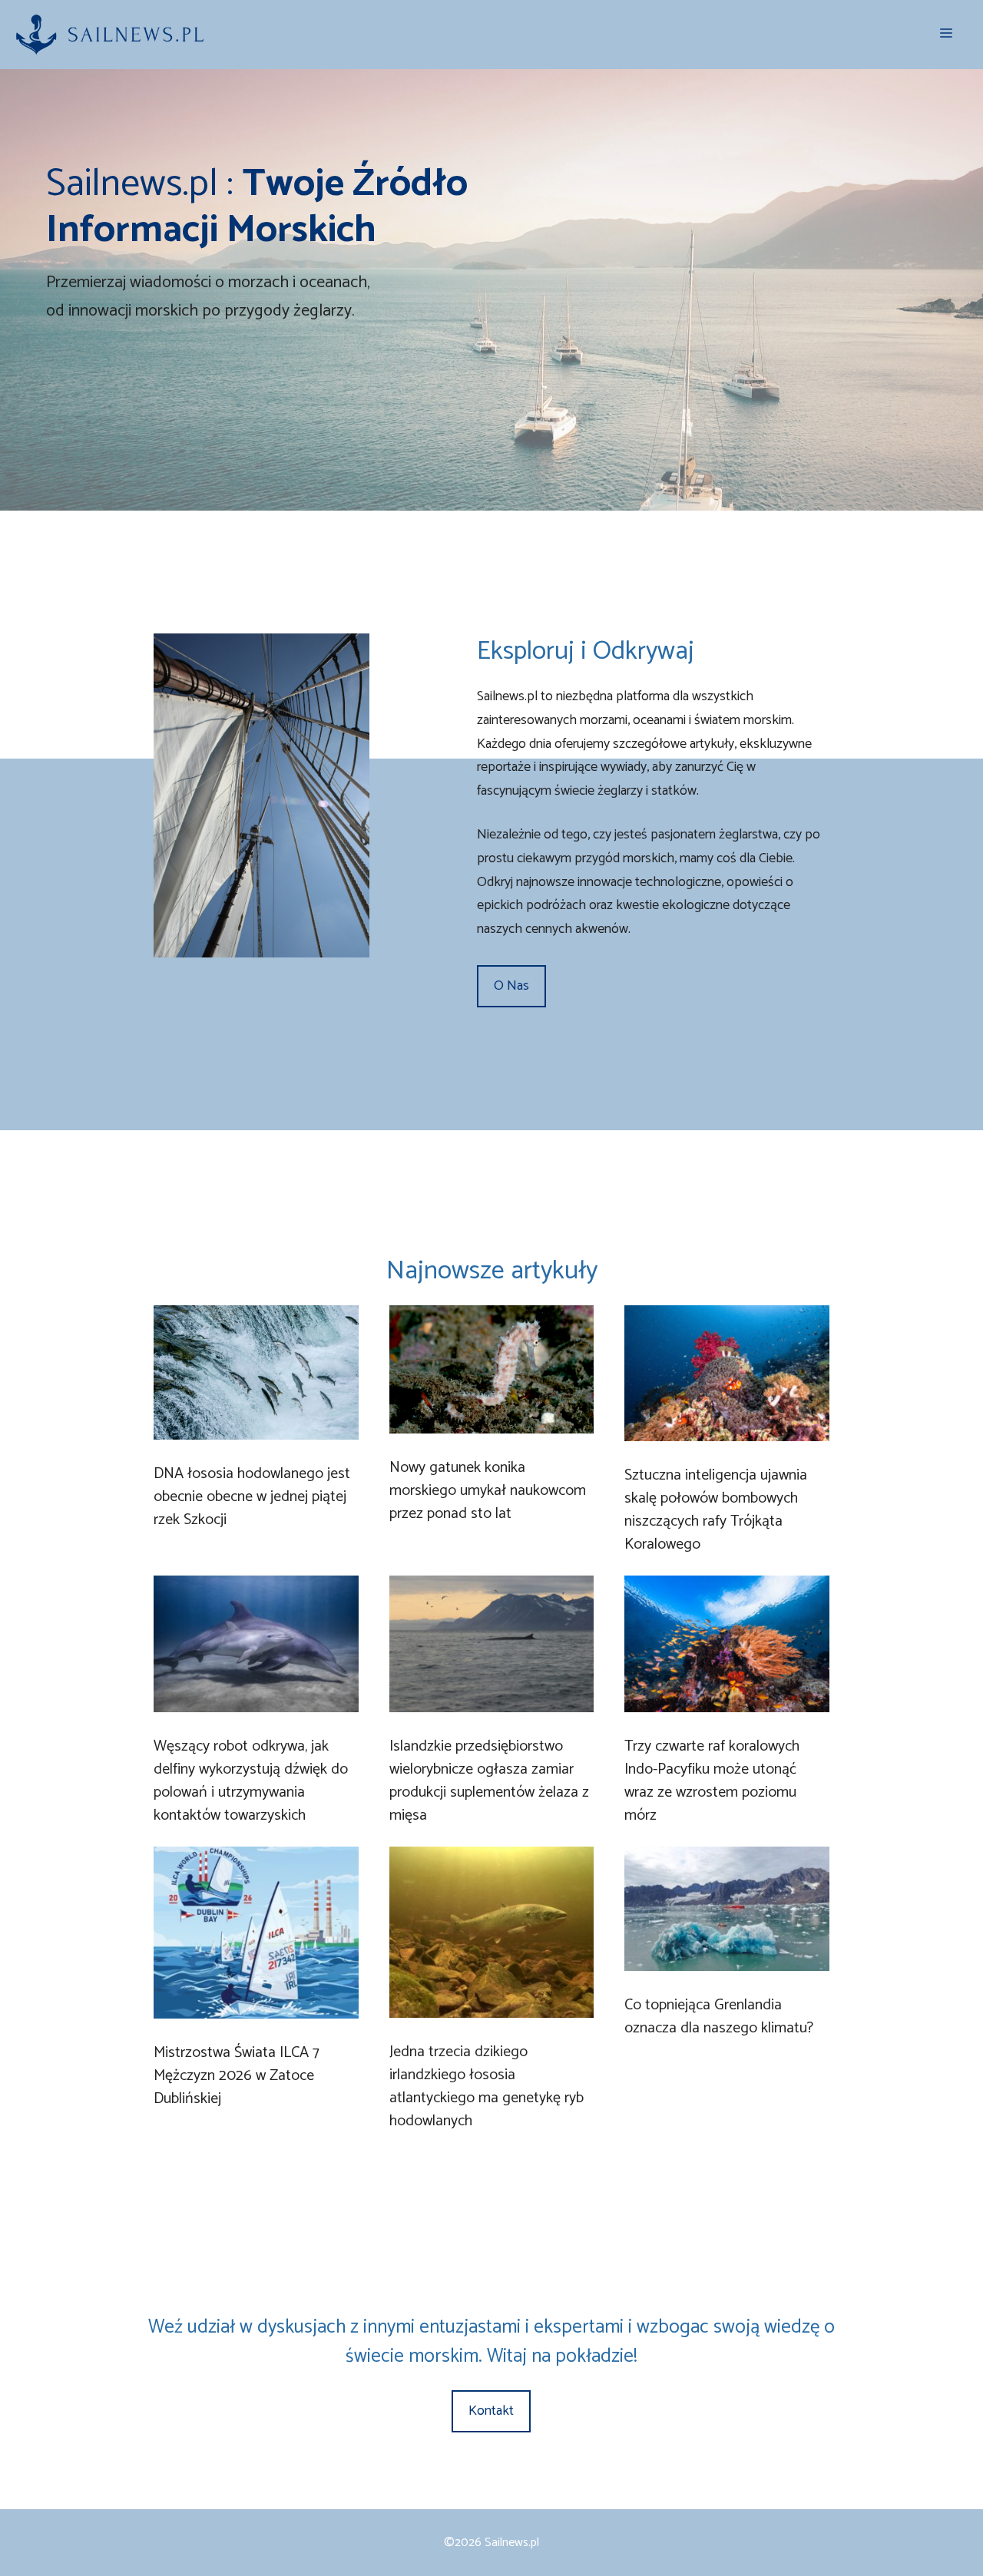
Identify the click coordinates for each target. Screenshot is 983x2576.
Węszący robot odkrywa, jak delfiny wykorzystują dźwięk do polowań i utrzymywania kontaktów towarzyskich (251, 1781)
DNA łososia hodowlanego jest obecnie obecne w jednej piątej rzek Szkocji (252, 1497)
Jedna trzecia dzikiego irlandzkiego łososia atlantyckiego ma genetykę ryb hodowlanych (487, 2087)
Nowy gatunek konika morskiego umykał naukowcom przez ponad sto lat (488, 1491)
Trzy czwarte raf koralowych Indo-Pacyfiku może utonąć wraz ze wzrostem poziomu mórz (712, 1781)
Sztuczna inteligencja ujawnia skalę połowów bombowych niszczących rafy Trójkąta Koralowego (716, 1510)
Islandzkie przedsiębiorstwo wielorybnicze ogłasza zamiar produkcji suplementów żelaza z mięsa (489, 1781)
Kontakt (491, 2411)
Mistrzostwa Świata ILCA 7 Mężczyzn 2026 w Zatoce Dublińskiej (237, 2076)
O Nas (511, 986)
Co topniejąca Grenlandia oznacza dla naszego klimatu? (719, 2017)
